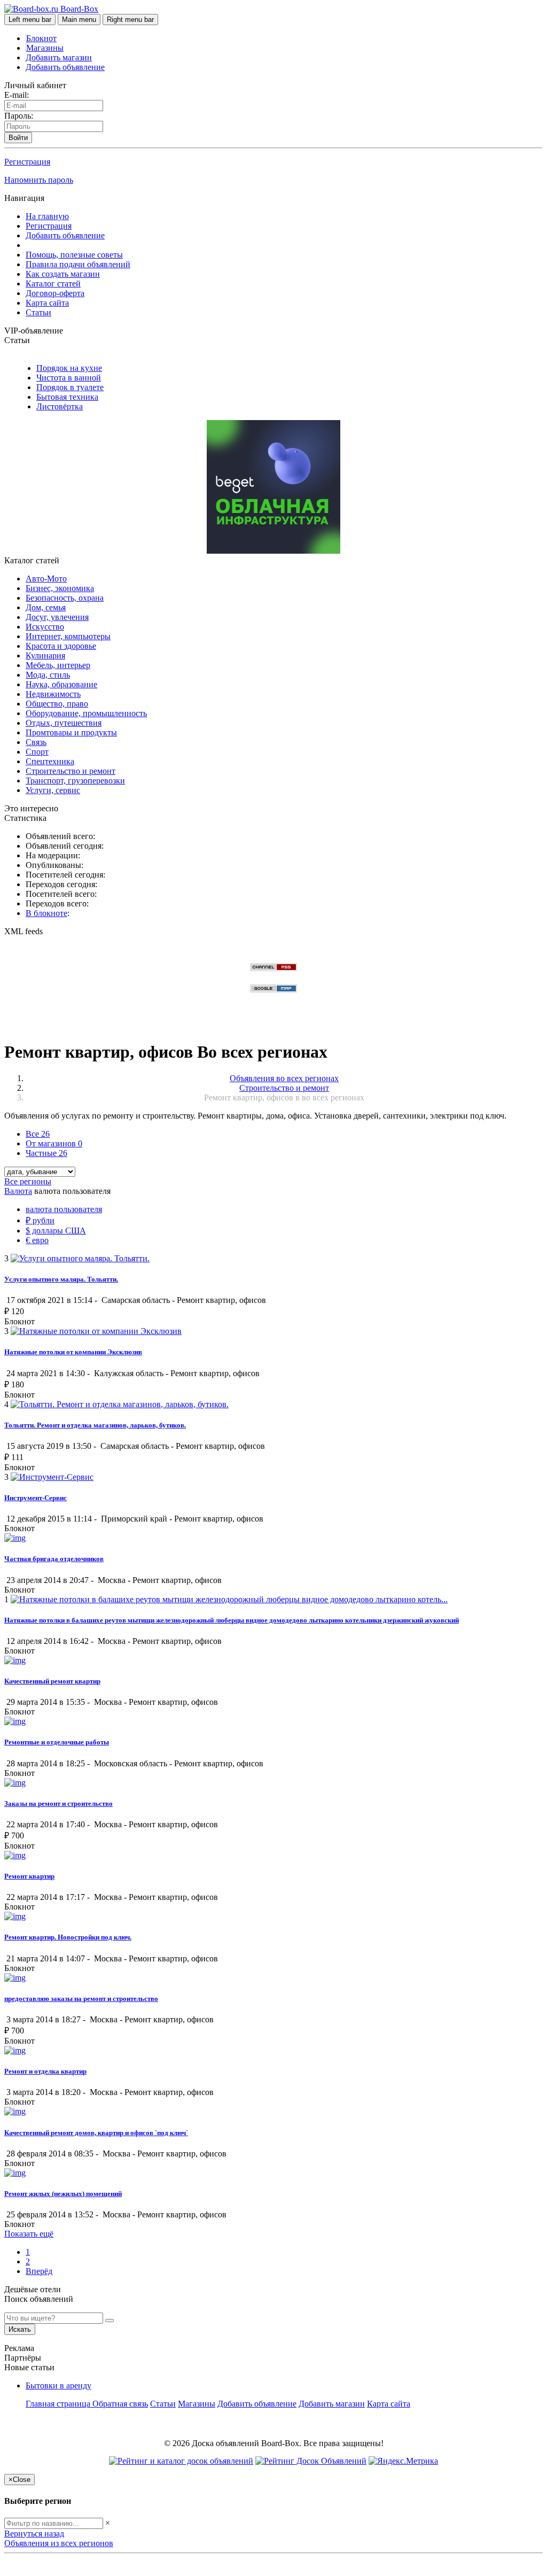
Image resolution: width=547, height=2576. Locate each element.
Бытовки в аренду (58, 2385)
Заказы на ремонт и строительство (58, 1803)
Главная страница (59, 2404)
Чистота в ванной (69, 378)
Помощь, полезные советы (74, 255)
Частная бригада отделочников (54, 1559)
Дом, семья (46, 607)
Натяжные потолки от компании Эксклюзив (73, 1352)
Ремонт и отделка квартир (45, 2071)
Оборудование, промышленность (86, 713)
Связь (36, 742)
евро (37, 1240)
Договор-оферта (55, 293)
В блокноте (46, 913)
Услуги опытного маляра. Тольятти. (61, 1279)
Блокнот (41, 38)
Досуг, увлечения (57, 617)
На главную (47, 216)
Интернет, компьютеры (68, 636)
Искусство (45, 627)
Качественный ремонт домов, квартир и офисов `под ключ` (96, 2133)
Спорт (37, 752)
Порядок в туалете (70, 387)
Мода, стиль (48, 675)
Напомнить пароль (39, 180)
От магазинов (54, 1143)
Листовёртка (60, 406)
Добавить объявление (65, 67)
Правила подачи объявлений (78, 264)
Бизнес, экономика (60, 588)
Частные (46, 1153)
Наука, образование (61, 684)
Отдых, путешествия (64, 723)
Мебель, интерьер (58, 665)
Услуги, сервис (53, 790)
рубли (40, 1220)
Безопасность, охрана (65, 598)
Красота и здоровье (61, 646)
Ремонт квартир (29, 1876)
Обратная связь (120, 2404)
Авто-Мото (46, 579)
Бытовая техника (67, 397)
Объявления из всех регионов (59, 2543)
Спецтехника (50, 761)
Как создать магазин (63, 274)
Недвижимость (53, 694)
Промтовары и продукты (71, 732)
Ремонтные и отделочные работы (57, 1742)
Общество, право (57, 704)
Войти (18, 138)
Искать (20, 2329)
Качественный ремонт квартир (52, 1681)
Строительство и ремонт (71, 771)
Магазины (45, 48)
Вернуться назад (34, 2534)
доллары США (56, 1231)
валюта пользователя (64, 1209)
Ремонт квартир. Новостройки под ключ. (68, 1937)
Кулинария (45, 655)
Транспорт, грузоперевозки (75, 781)
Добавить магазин (59, 57)
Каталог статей (53, 284)
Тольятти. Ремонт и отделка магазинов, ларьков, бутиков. (95, 1425)
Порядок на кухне (69, 368)
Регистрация (27, 162)
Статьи (38, 312)
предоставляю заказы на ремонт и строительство (81, 1999)
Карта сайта (47, 303)
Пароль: (19, 116)
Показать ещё (29, 2234)
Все (38, 1134)
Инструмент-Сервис (36, 1498)
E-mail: (17, 95)
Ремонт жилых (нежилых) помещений (63, 2194)
